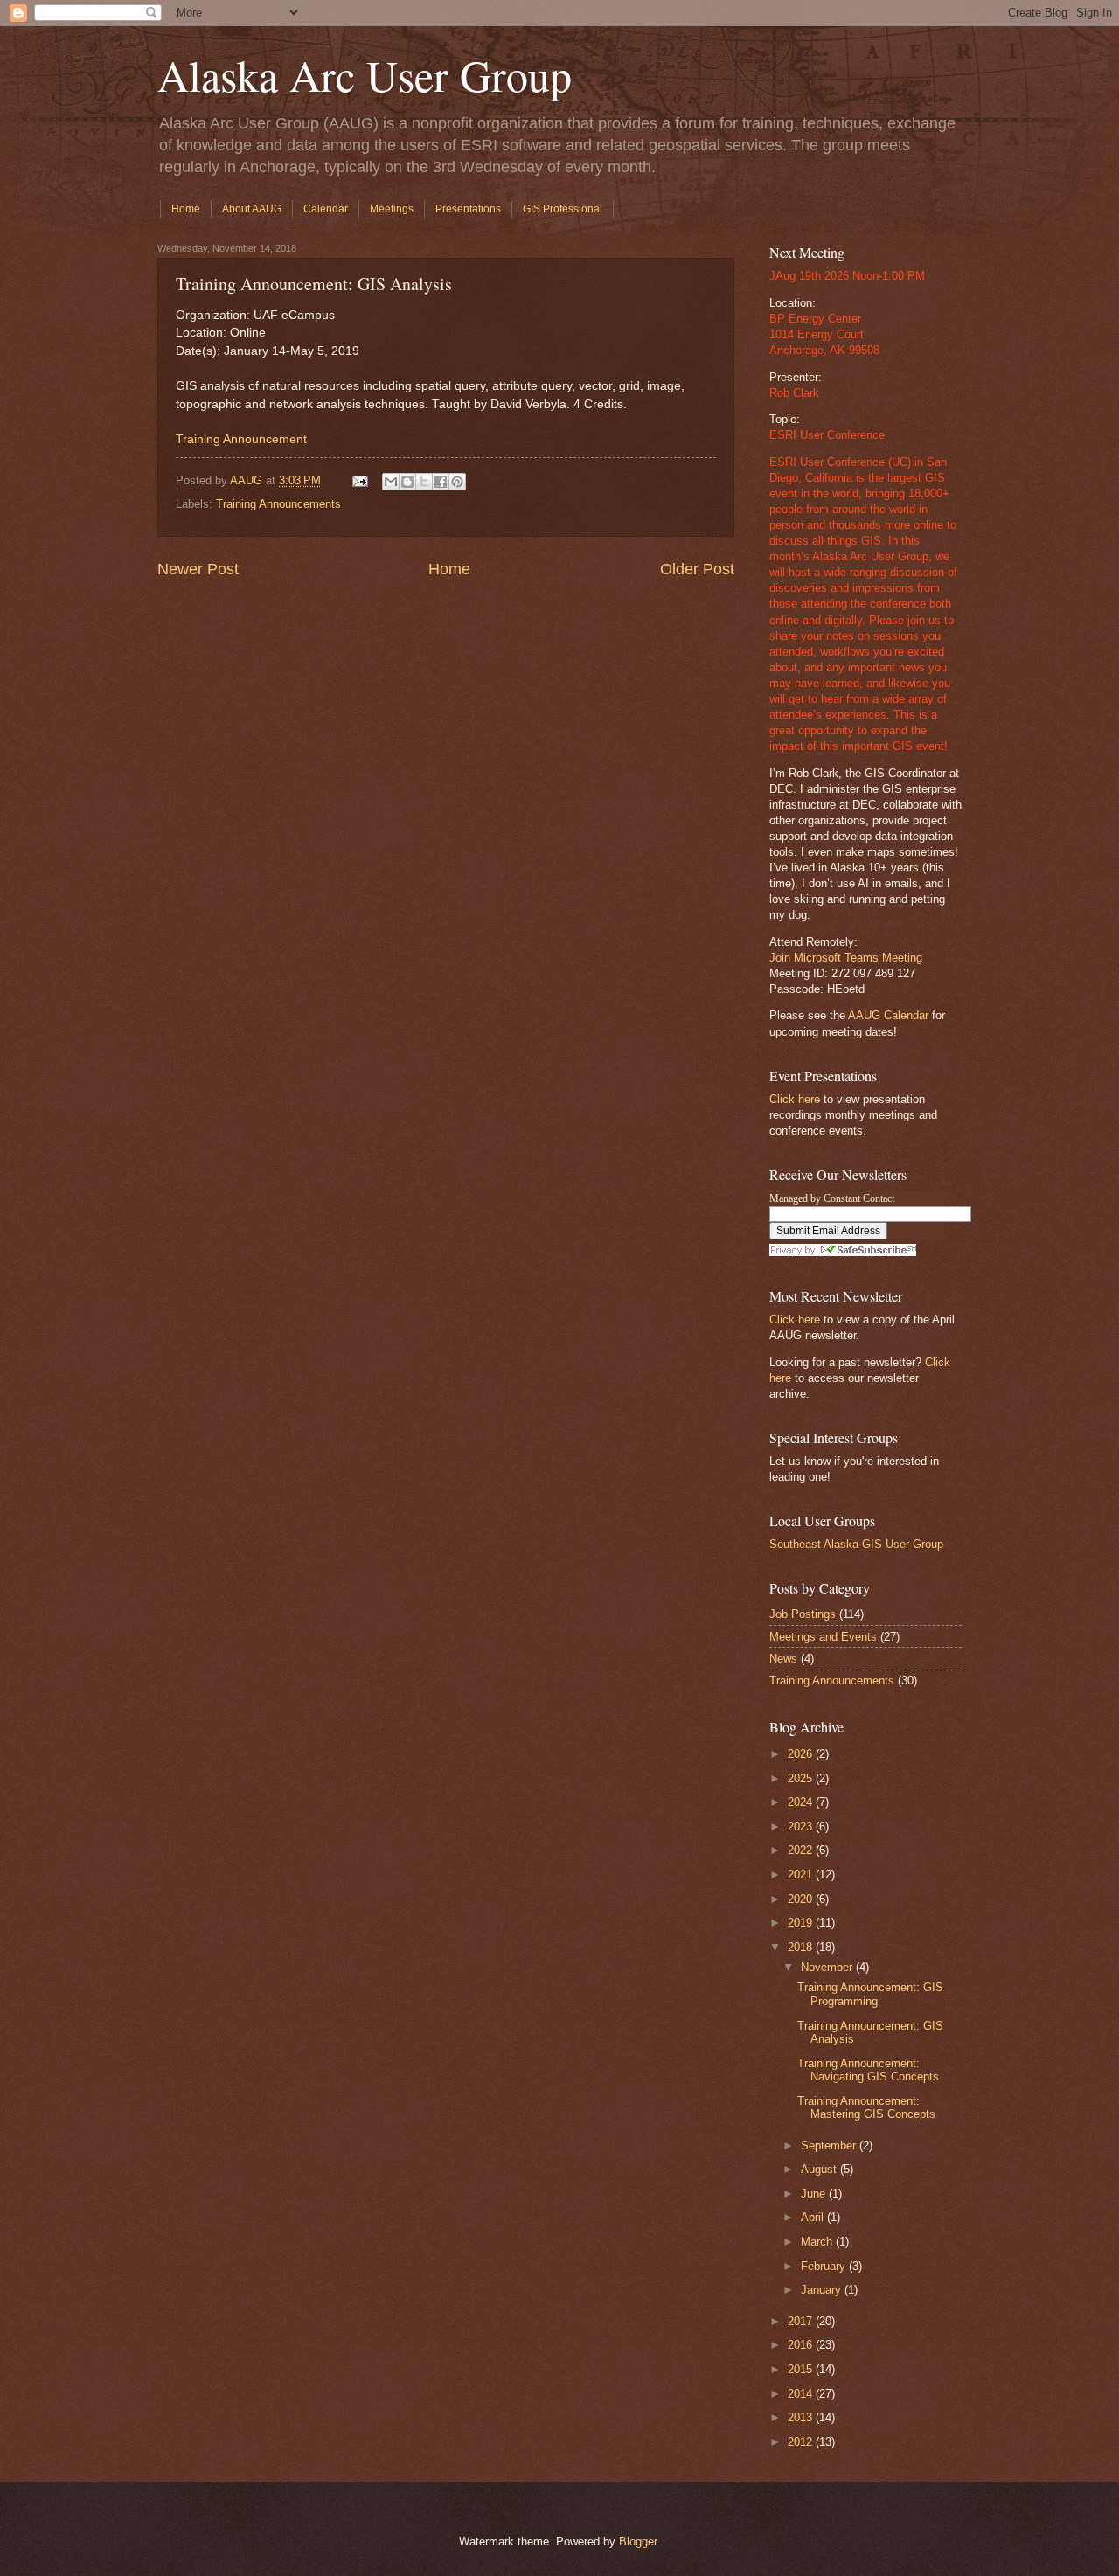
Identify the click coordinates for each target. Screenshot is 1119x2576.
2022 (802, 1850)
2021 (802, 1875)
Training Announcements (278, 504)
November (828, 1967)
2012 (802, 2442)
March (818, 2242)
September (830, 2146)
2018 (802, 1947)
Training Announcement (241, 439)
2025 (802, 1778)
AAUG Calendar (888, 1015)
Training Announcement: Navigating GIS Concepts (868, 2070)
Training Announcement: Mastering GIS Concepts (866, 2107)
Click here (795, 1099)
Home (186, 209)
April (814, 2217)
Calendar (326, 209)
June (815, 2194)
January (823, 2290)
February (825, 2266)
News (783, 1659)
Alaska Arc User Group (365, 75)
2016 (802, 2345)
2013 (802, 2417)
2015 (802, 2369)
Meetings (392, 209)
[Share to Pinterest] (457, 482)
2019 (802, 1923)
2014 (802, 2394)
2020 (802, 1899)
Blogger (638, 2541)
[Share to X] (424, 482)
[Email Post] (359, 480)
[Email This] (391, 482)
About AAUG (252, 209)
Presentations (468, 209)
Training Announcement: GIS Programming (870, 1994)
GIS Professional (563, 209)
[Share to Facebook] (441, 482)
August (820, 2169)
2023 (802, 1826)
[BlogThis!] (407, 482)
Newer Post (198, 569)
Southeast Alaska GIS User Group (856, 1544)
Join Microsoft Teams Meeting (846, 958)
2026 (802, 1754)
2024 (802, 1802)
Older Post (697, 569)
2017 (802, 2321)
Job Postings (803, 1614)
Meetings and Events (823, 1637)
